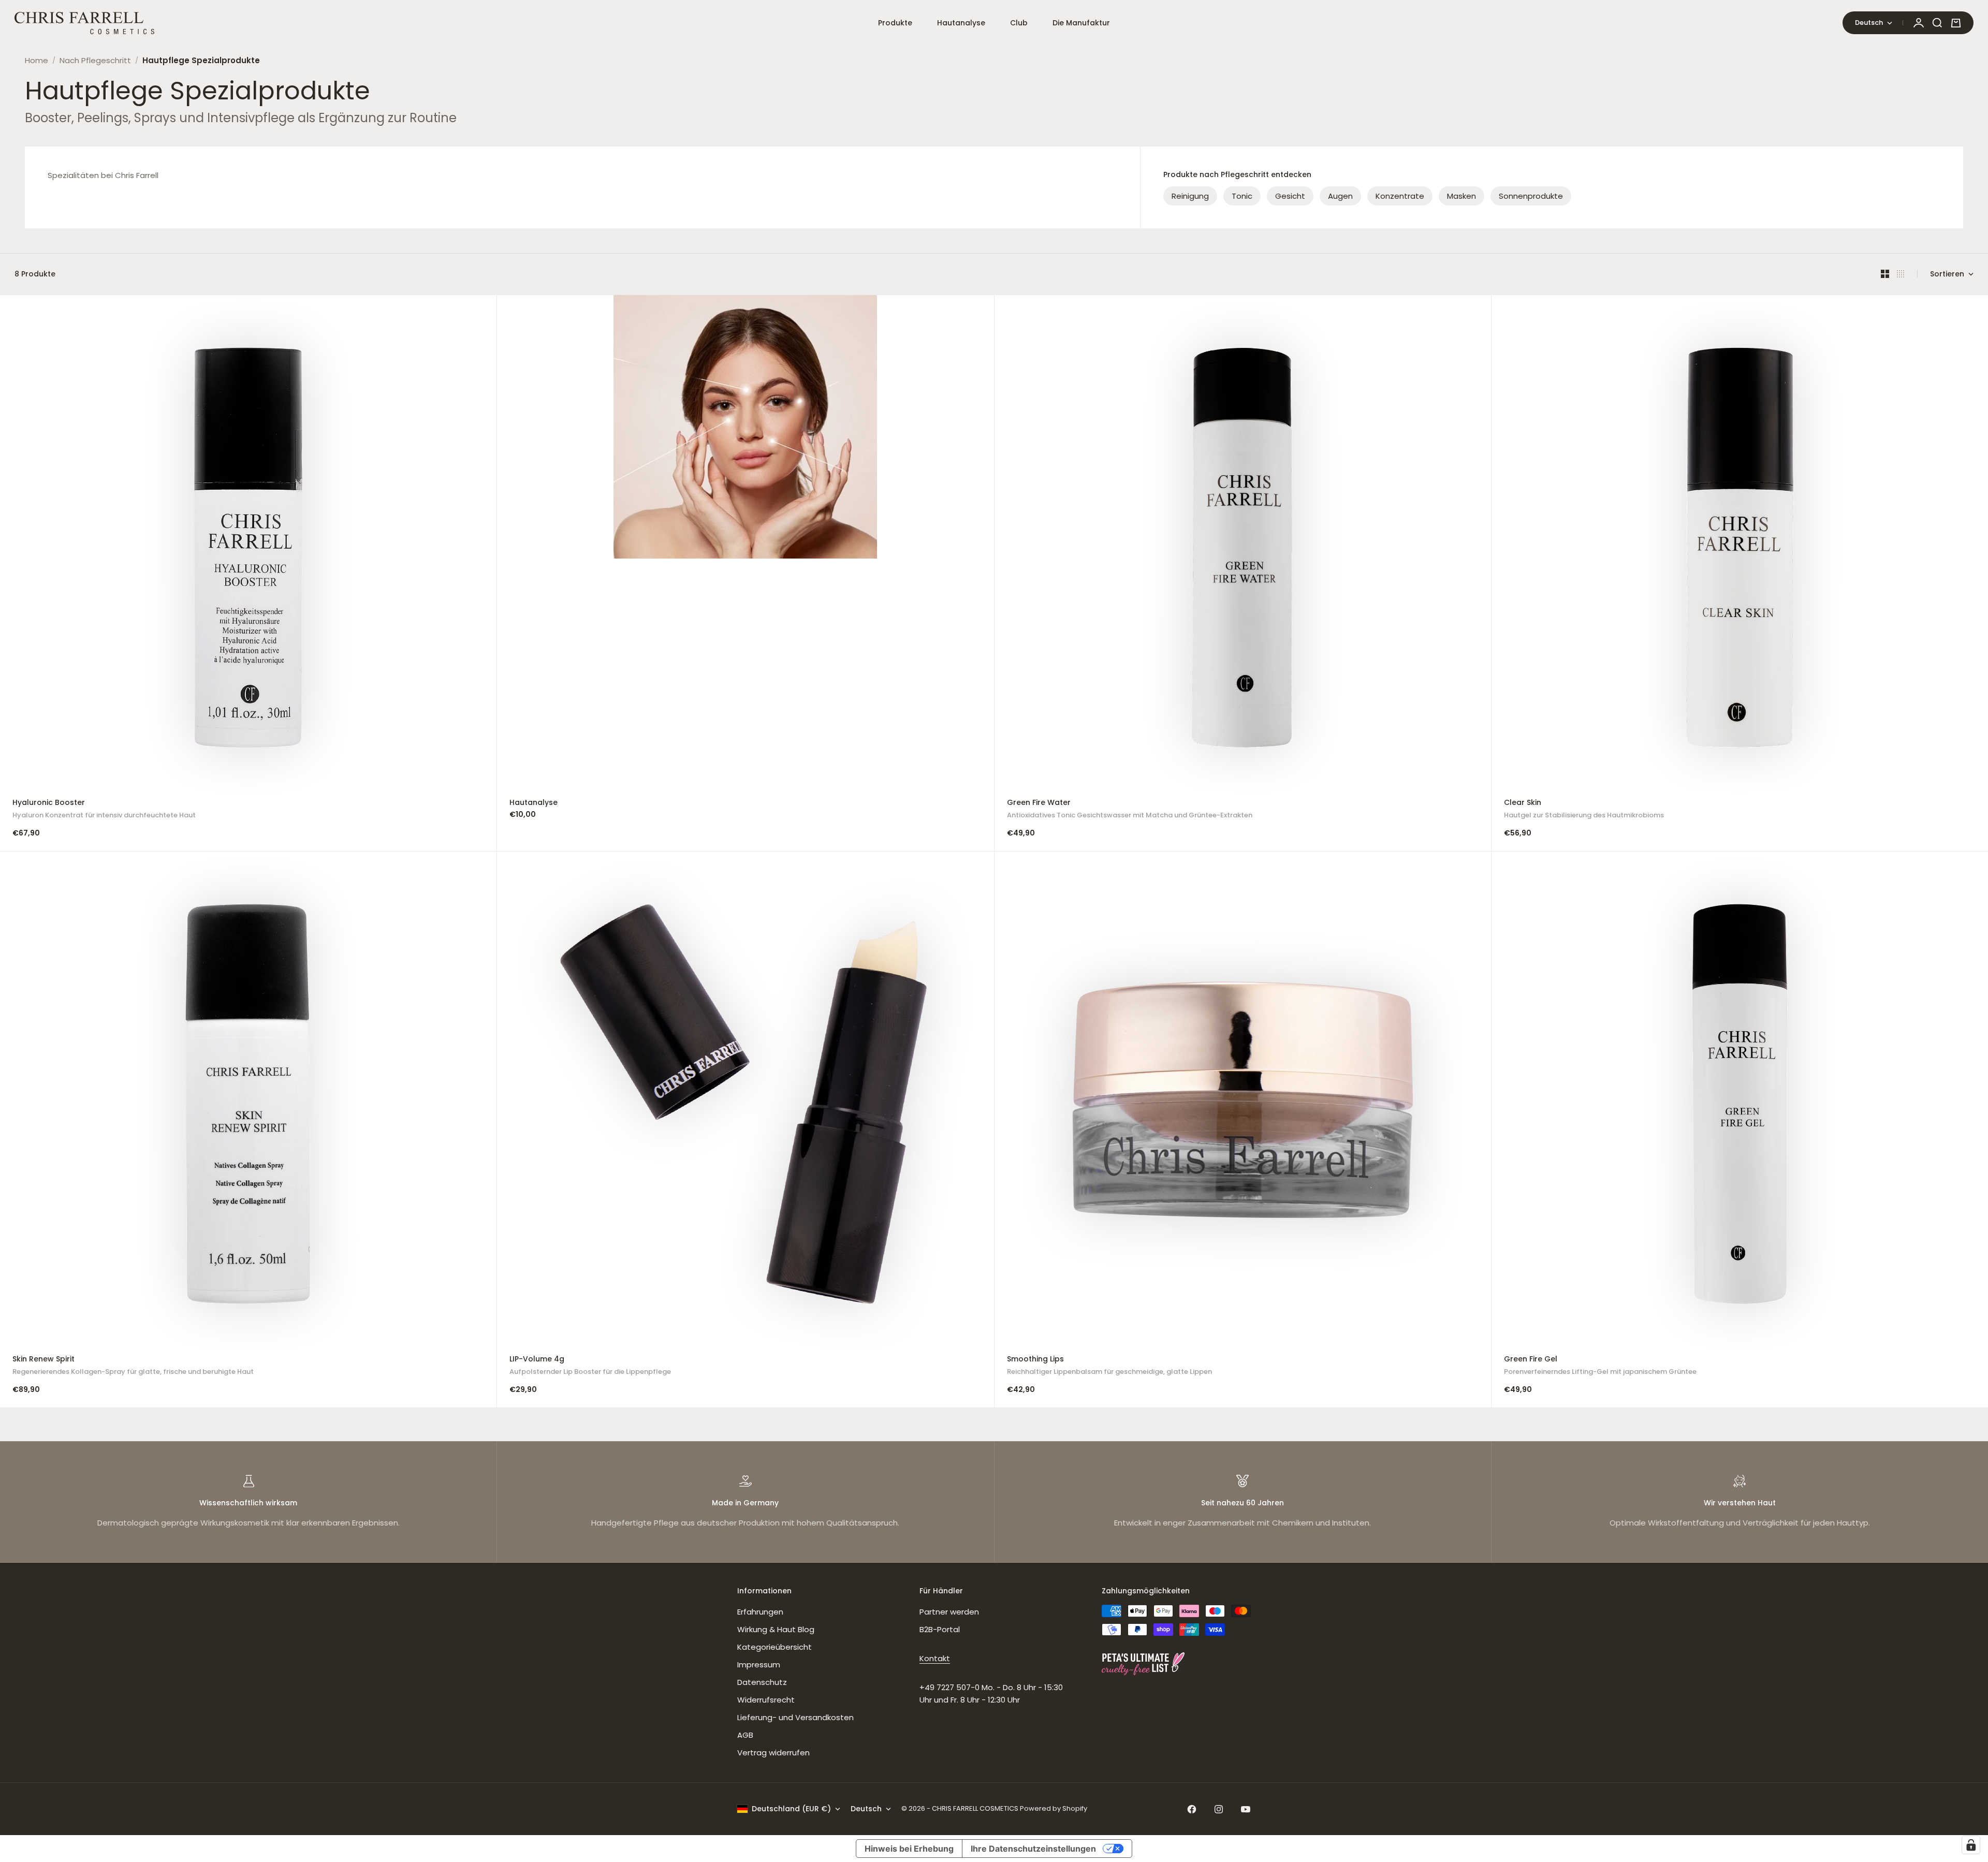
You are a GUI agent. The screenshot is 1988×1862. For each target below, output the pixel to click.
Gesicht (1290, 196)
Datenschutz (762, 1682)
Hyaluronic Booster (104, 810)
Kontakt (935, 1658)
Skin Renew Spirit (133, 1366)
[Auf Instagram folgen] (1219, 1809)
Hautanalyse (961, 23)
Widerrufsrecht (766, 1700)
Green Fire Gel (1600, 1366)
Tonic (1242, 196)
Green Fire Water (1130, 810)
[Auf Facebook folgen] (1192, 1809)
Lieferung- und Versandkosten (795, 1717)
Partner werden (949, 1612)
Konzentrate (1400, 196)
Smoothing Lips (1109, 1366)
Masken (1461, 196)
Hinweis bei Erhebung (909, 1849)
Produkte (895, 23)
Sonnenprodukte (1531, 196)
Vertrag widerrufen (773, 1753)
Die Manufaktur (1081, 23)
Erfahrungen (760, 1612)
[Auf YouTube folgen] (1246, 1809)
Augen (1340, 196)
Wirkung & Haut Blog (776, 1629)
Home (36, 60)
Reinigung (1190, 196)
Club (1019, 23)
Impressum (759, 1665)
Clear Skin (1584, 810)
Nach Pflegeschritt (95, 60)
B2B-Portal (940, 1629)
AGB (745, 1735)
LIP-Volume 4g (590, 1366)
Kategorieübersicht (774, 1647)
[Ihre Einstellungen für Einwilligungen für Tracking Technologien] (1971, 1845)
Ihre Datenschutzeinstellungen (1033, 1849)
